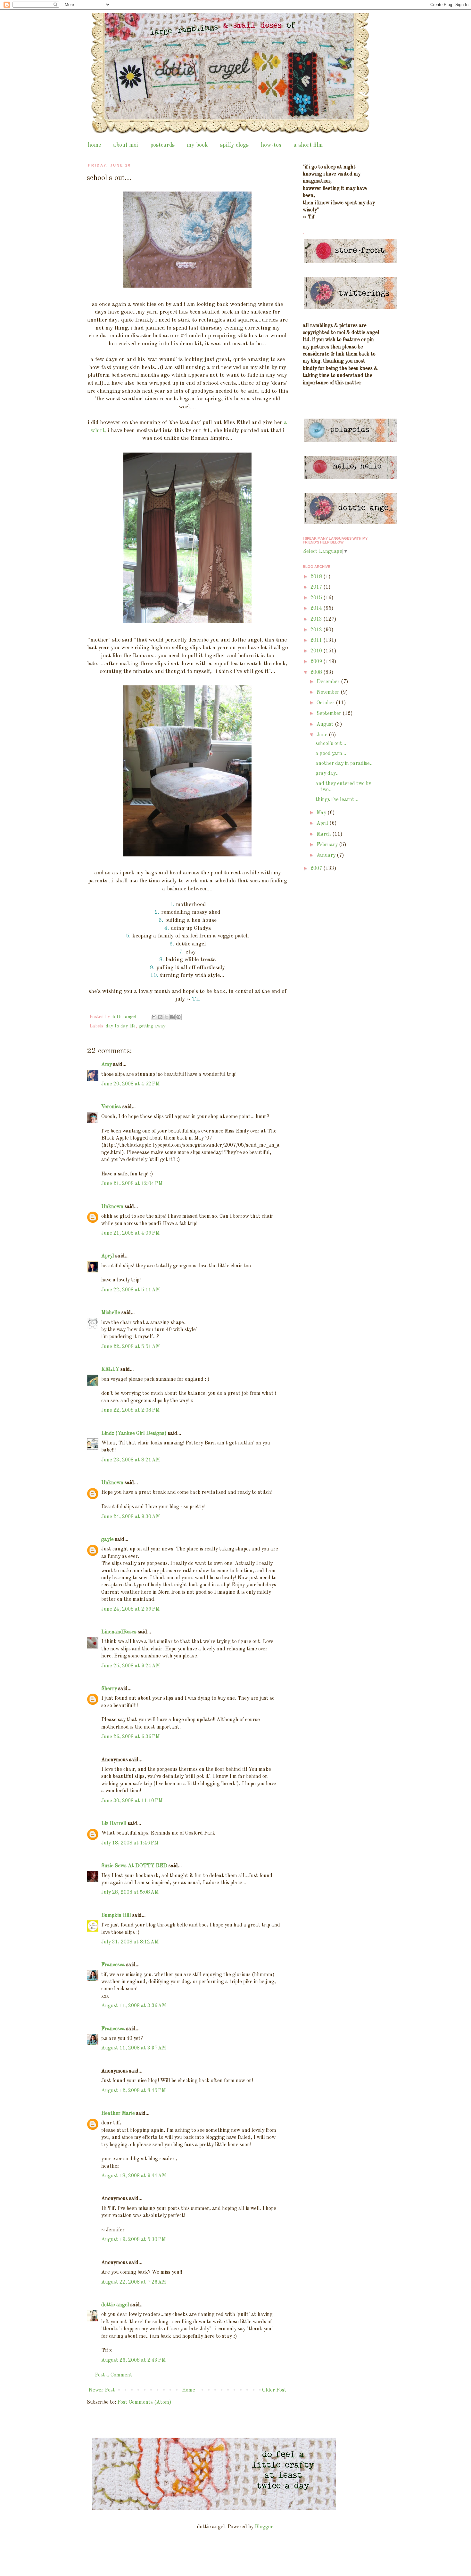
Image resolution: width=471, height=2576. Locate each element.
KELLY (110, 1370)
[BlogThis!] (160, 1017)
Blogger (264, 2527)
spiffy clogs (234, 145)
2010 (317, 651)
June (323, 735)
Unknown (112, 1207)
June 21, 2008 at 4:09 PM (130, 1233)
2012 (317, 630)
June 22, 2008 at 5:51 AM (131, 1347)
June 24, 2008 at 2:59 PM (130, 1609)
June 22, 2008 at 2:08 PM (130, 1411)
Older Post (274, 2390)
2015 (317, 598)
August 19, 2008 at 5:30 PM (133, 2240)
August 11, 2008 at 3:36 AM (134, 2006)
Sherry (109, 1689)
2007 (317, 869)
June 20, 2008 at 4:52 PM (130, 1084)
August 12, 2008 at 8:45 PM (133, 2091)
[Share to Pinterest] (178, 1017)
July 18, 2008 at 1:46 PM (130, 1843)
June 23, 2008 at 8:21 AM (131, 1460)
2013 (317, 619)
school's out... (331, 744)
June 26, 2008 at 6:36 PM (130, 1737)
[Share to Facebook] (172, 1017)
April (323, 823)
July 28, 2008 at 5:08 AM (130, 1893)
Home (189, 2390)
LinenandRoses (119, 1632)
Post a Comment (114, 2375)
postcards (162, 145)
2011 (317, 641)
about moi (126, 145)
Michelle (111, 1313)
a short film (308, 145)
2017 (317, 587)
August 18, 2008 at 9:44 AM (134, 2176)
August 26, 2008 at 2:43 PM (133, 2360)
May (322, 813)
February (328, 845)
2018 (317, 577)
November (329, 692)
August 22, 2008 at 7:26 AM (134, 2282)
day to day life (121, 1026)
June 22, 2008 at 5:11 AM (131, 1290)
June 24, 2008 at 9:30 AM (131, 1517)
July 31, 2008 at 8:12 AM (130, 1942)
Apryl (108, 1256)
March (324, 834)
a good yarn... (331, 754)
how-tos (271, 145)
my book (197, 145)
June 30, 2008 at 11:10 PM (132, 1801)
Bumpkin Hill (116, 1916)
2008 (317, 673)
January (327, 855)
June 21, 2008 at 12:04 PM (132, 1184)
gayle (107, 1540)
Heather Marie (118, 2114)
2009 (317, 662)
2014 (317, 609)
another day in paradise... (345, 764)
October (326, 703)
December (329, 682)
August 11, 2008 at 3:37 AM (134, 2048)
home (94, 145)
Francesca (113, 1965)
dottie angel (115, 2305)
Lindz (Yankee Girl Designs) (134, 1434)
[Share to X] (166, 1017)
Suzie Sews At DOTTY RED (134, 1866)
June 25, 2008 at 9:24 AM (131, 1666)
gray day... (328, 773)
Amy (107, 1065)
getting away (152, 1026)
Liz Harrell (114, 1824)
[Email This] (154, 1017)
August (326, 724)
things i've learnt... (337, 800)
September (330, 714)
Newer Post (102, 2390)
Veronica (111, 1107)
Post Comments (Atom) (144, 2402)
